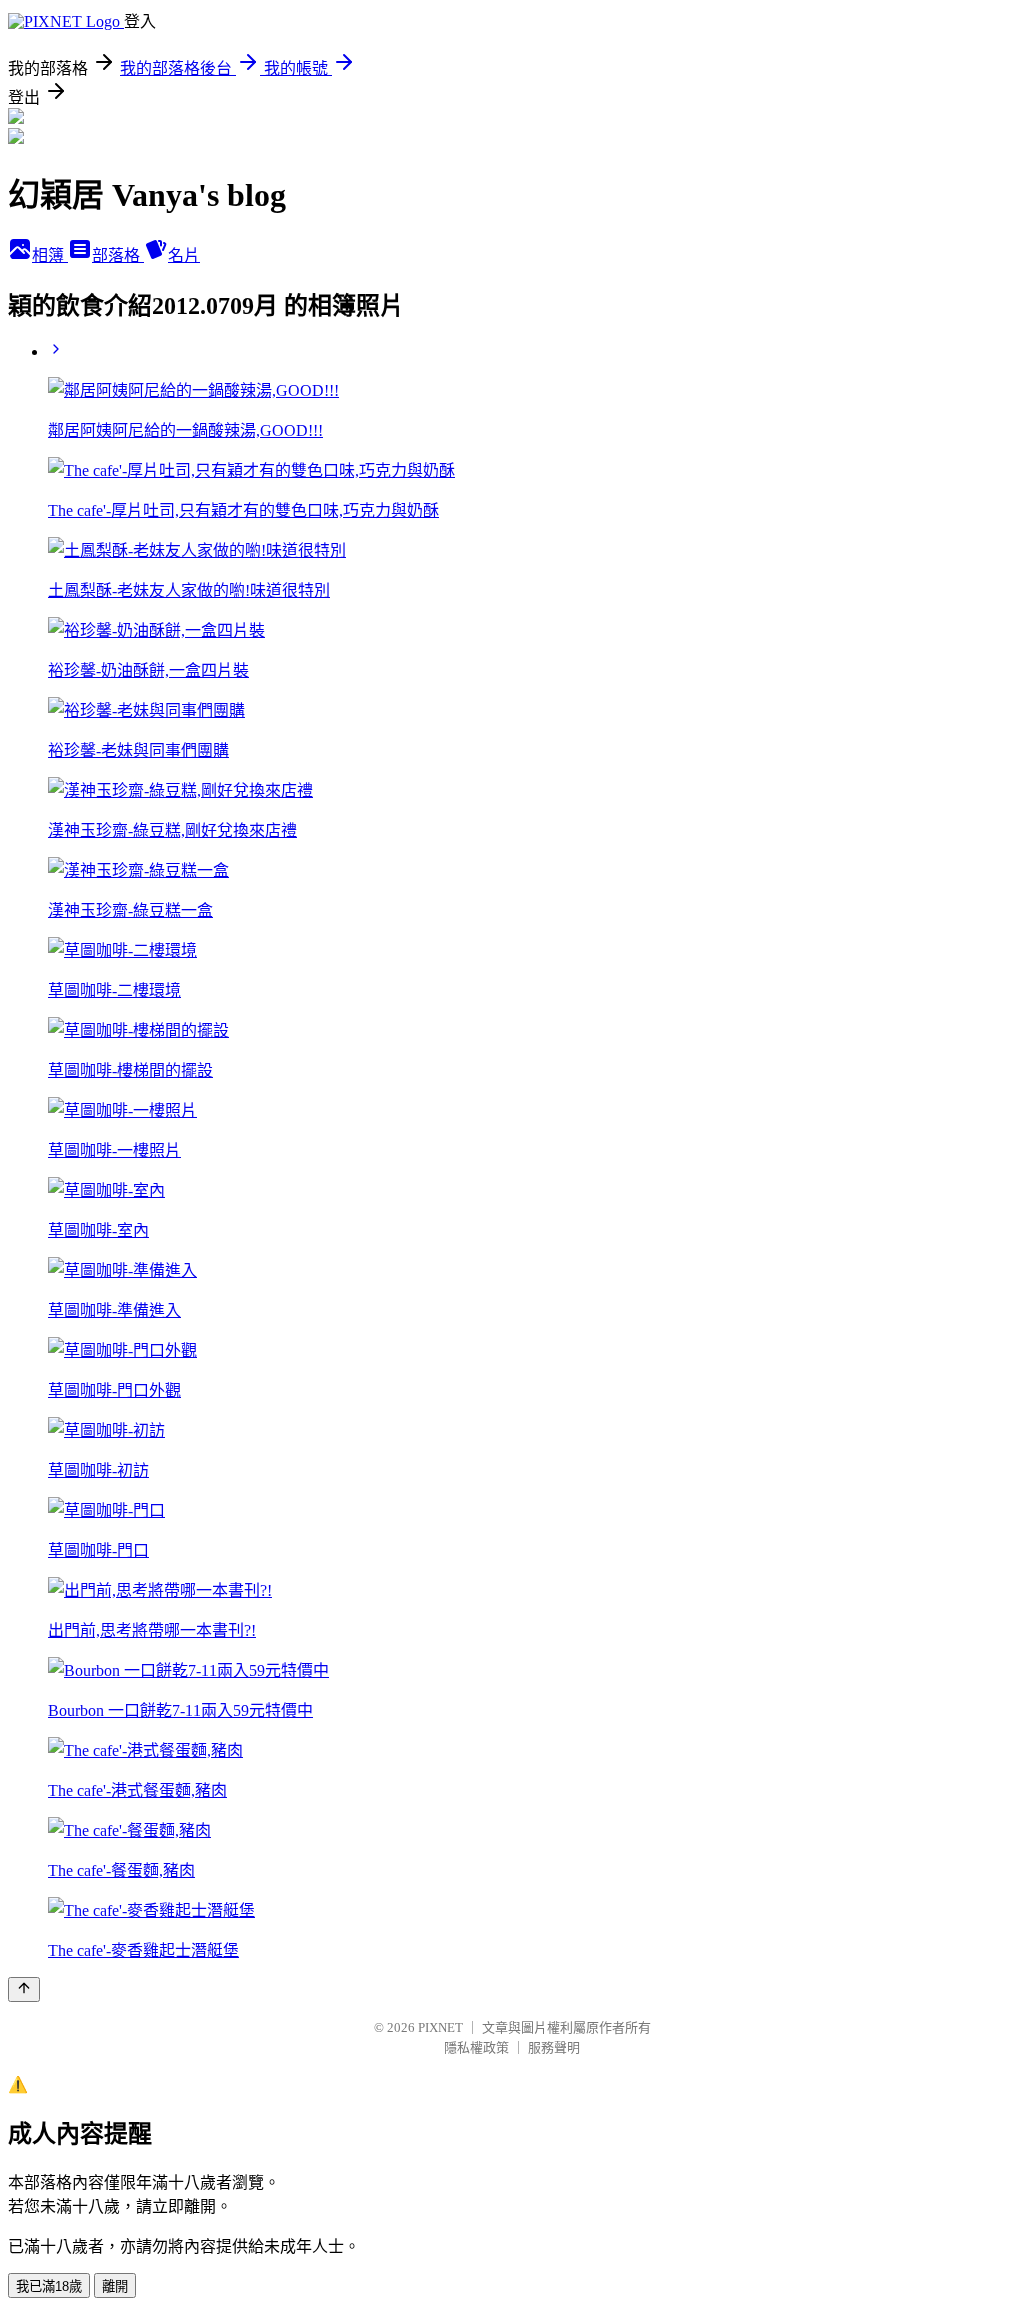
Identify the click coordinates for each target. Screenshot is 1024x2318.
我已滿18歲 (49, 2286)
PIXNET (440, 2027)
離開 (115, 2286)
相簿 (50, 255)
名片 (184, 255)
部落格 (118, 255)
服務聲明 (554, 2047)
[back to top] (24, 1989)
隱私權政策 (476, 2047)
